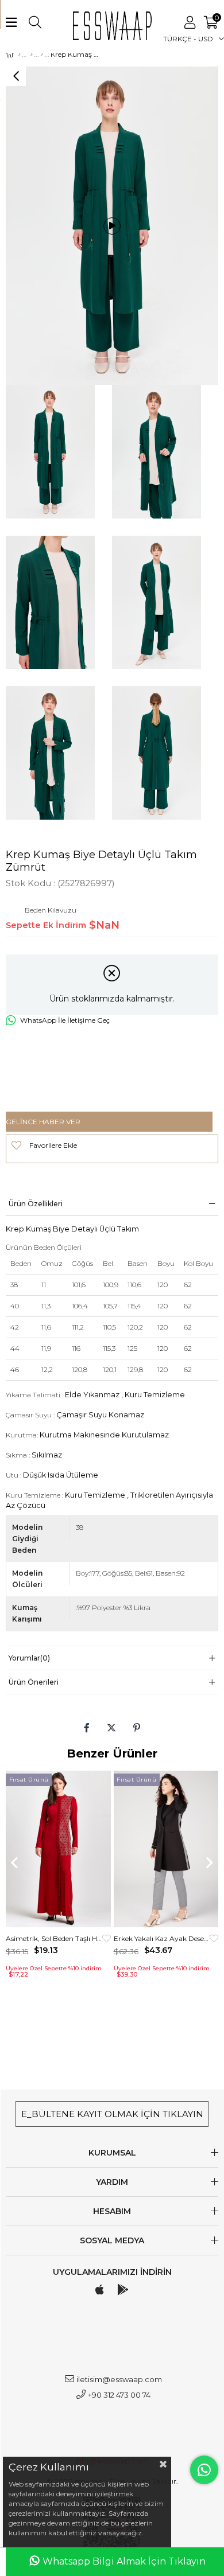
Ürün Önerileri (34, 1682)
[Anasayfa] (19, 54)
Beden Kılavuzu (51, 910)
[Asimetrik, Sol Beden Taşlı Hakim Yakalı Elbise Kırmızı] (58, 1849)
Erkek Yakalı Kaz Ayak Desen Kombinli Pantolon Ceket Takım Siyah (162, 1938)
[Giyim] (31, 54)
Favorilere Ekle (107, 1938)
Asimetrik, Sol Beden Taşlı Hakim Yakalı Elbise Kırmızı (54, 1938)
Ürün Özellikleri (36, 1204)
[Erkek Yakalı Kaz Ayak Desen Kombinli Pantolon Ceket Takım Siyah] (166, 1849)
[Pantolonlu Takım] (42, 54)
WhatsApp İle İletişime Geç (65, 1020)
